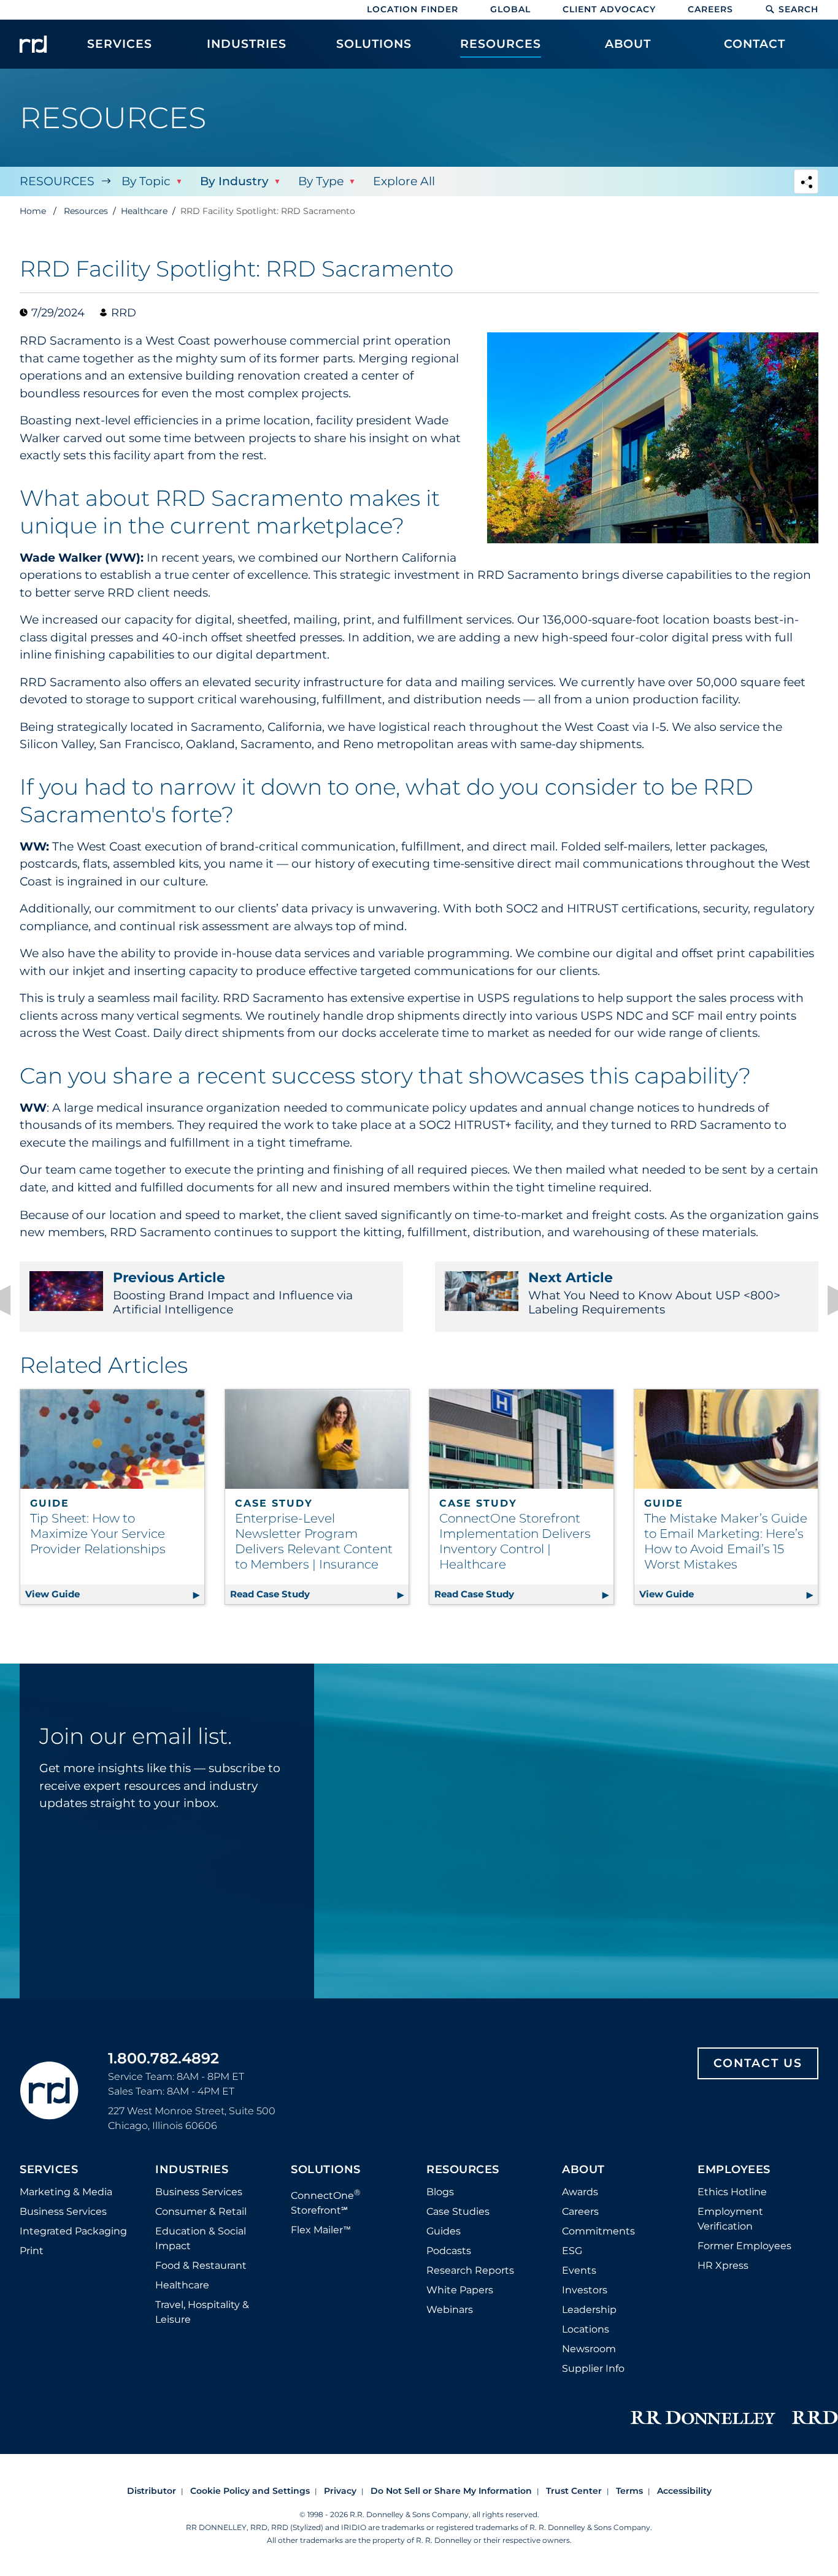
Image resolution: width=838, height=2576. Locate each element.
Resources (57, 181)
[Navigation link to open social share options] (806, 183)
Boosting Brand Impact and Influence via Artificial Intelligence (233, 1293)
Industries (192, 2170)
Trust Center (574, 2491)
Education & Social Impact (201, 2238)
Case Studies (458, 2211)
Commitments (598, 2231)
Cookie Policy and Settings (250, 2491)
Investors (585, 2290)
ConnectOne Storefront (326, 2202)
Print (32, 2251)
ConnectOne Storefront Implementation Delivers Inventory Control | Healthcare (515, 1541)
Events (579, 2270)
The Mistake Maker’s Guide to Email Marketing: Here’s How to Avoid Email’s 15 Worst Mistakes (726, 1541)
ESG (572, 2251)
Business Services (63, 2211)
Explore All (404, 181)
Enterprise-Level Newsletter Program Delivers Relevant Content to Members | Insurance (314, 1541)
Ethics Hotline (732, 2192)
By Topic (146, 181)
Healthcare (182, 2285)
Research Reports (470, 2270)
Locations (586, 2329)
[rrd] (33, 44)
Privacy (340, 2491)
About (583, 2170)
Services (49, 2170)
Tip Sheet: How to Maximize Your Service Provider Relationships (98, 1534)
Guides (444, 2231)
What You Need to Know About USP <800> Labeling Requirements (654, 1293)
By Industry (234, 181)
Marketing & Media (66, 2192)
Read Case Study (320, 1594)
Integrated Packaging (73, 2231)
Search (798, 9)
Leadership (589, 2310)
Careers (710, 9)
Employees (734, 2170)
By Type (321, 181)
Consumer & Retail (201, 2211)
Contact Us (758, 2063)
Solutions (326, 2170)
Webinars (450, 2310)
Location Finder (413, 9)
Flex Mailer (321, 2230)
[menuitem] (120, 50)
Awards (580, 2192)
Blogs (440, 2192)
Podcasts (449, 2251)
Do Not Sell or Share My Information (451, 2491)
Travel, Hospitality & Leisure (202, 2312)
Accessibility (684, 2491)
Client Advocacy (609, 9)
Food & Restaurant (201, 2265)
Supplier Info (593, 2368)
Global (510, 9)
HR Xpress (723, 2265)
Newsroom (589, 2349)
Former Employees (744, 2246)
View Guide (115, 1594)
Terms (629, 2491)
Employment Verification (730, 2219)
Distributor (152, 2491)
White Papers (460, 2290)
